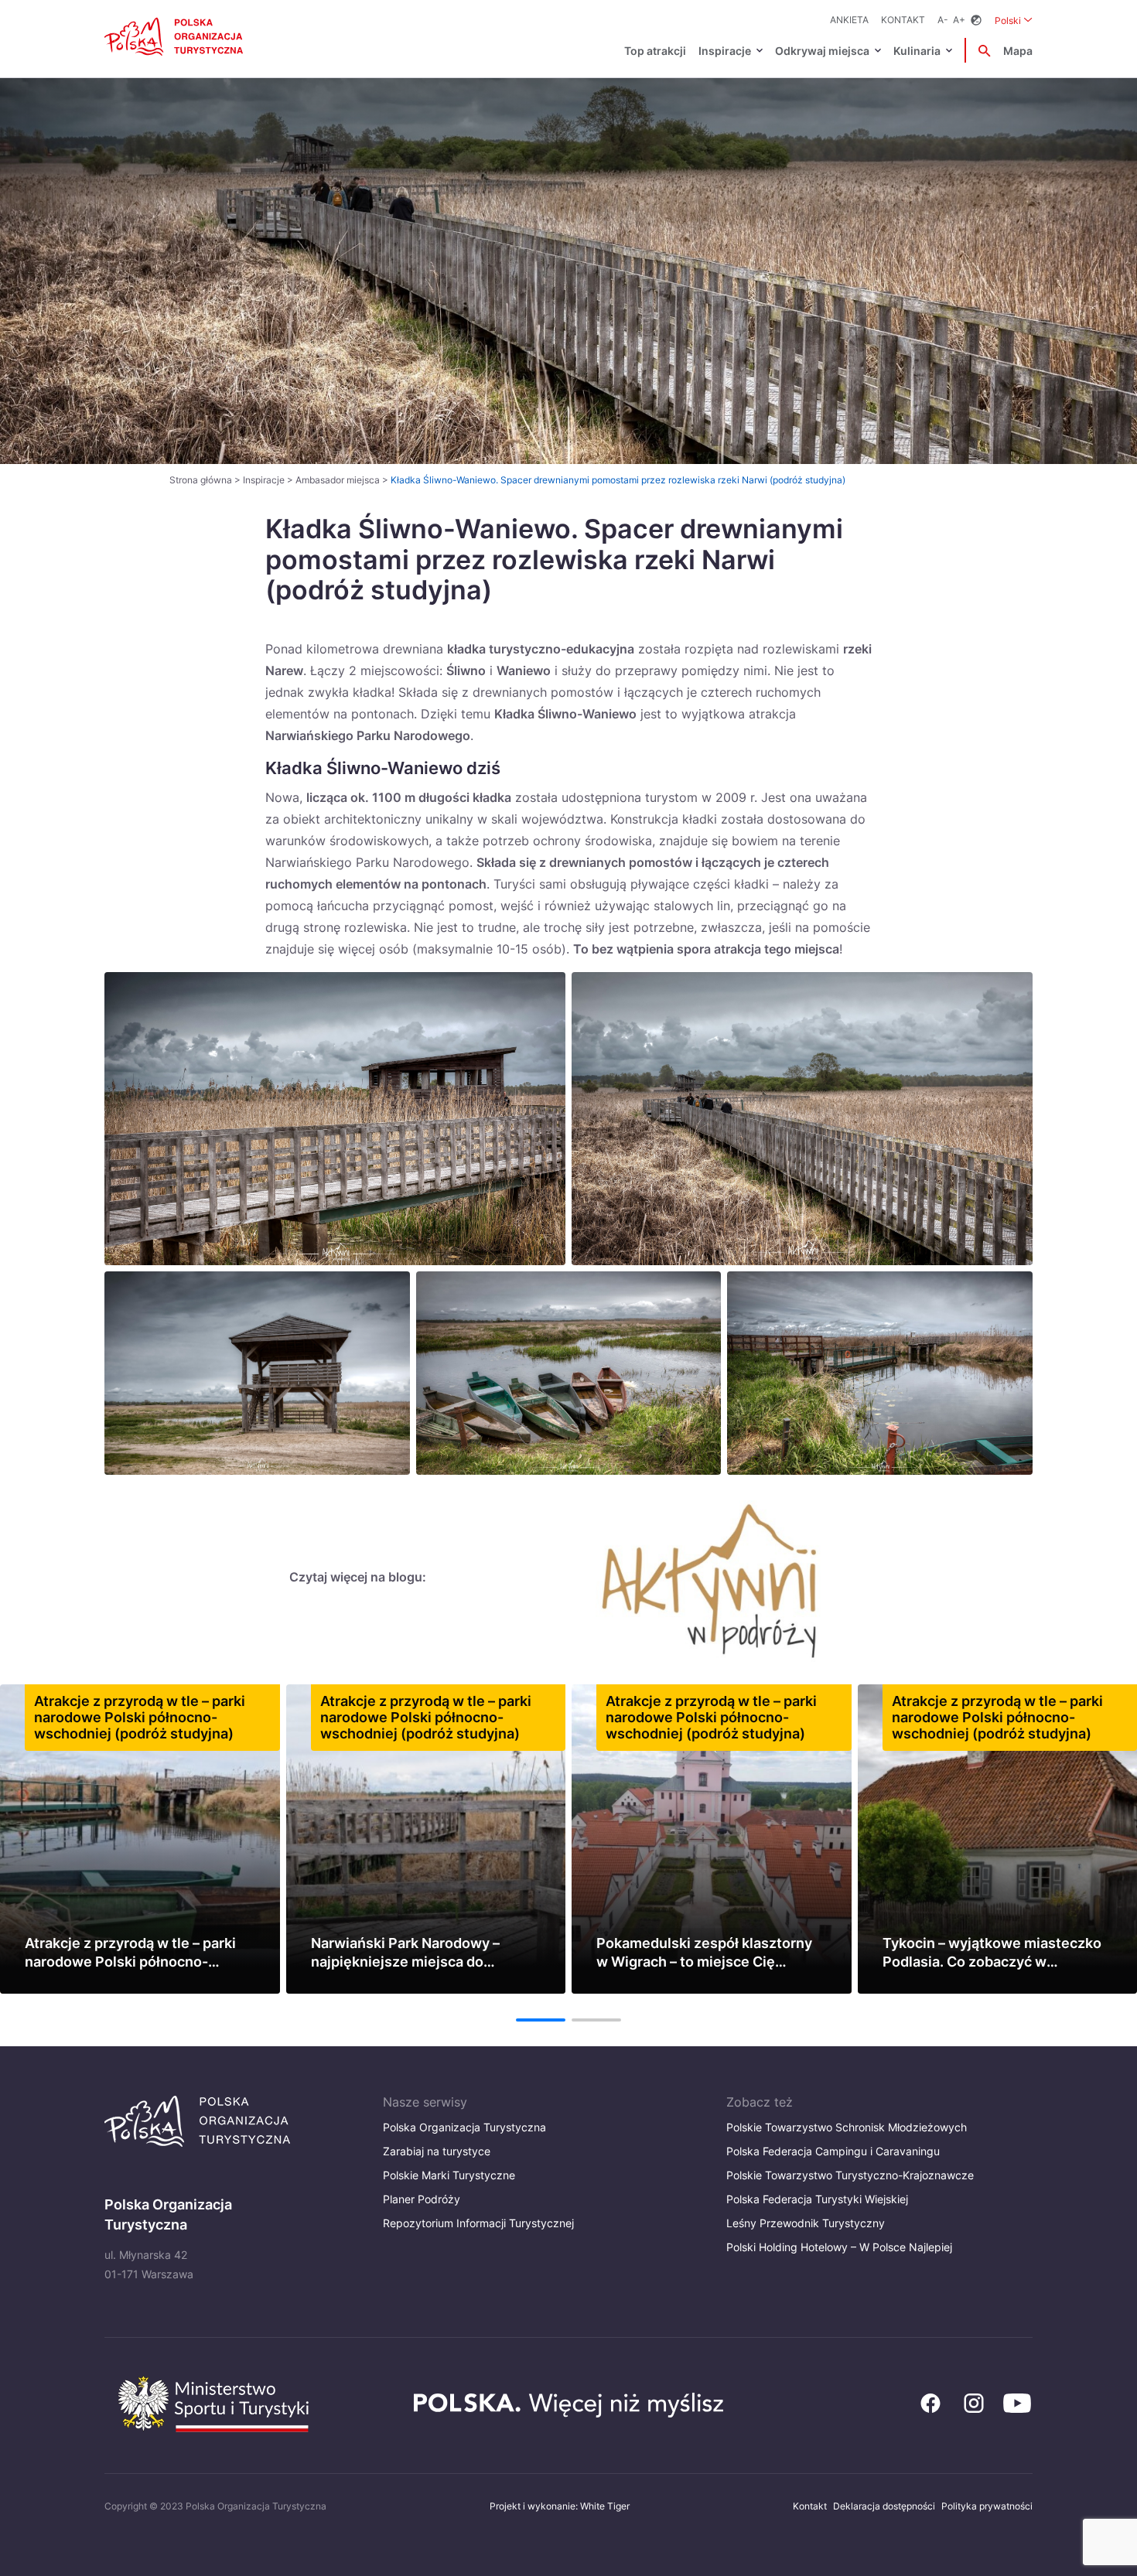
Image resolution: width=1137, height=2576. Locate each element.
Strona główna (201, 480)
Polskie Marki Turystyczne (449, 2175)
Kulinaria (917, 51)
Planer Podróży (422, 2199)
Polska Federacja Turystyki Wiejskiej (817, 2199)
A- (943, 20)
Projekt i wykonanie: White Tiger (560, 2506)
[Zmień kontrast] (976, 20)
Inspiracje (725, 51)
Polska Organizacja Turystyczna (464, 2127)
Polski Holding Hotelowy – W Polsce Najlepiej (839, 2247)
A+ (959, 20)
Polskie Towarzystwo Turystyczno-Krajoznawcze (850, 2175)
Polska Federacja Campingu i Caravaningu (833, 2151)
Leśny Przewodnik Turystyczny (806, 2223)
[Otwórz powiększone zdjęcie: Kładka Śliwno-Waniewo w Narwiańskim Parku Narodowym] (335, 1119)
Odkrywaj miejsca (822, 51)
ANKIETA (849, 20)
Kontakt (903, 20)
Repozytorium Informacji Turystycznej (478, 2223)
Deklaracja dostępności (884, 2506)
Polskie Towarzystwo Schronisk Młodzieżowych (847, 2127)
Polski (1014, 20)
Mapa (1018, 51)
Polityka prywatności (987, 2506)
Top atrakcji (655, 51)
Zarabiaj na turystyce (437, 2151)
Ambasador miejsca (338, 480)
